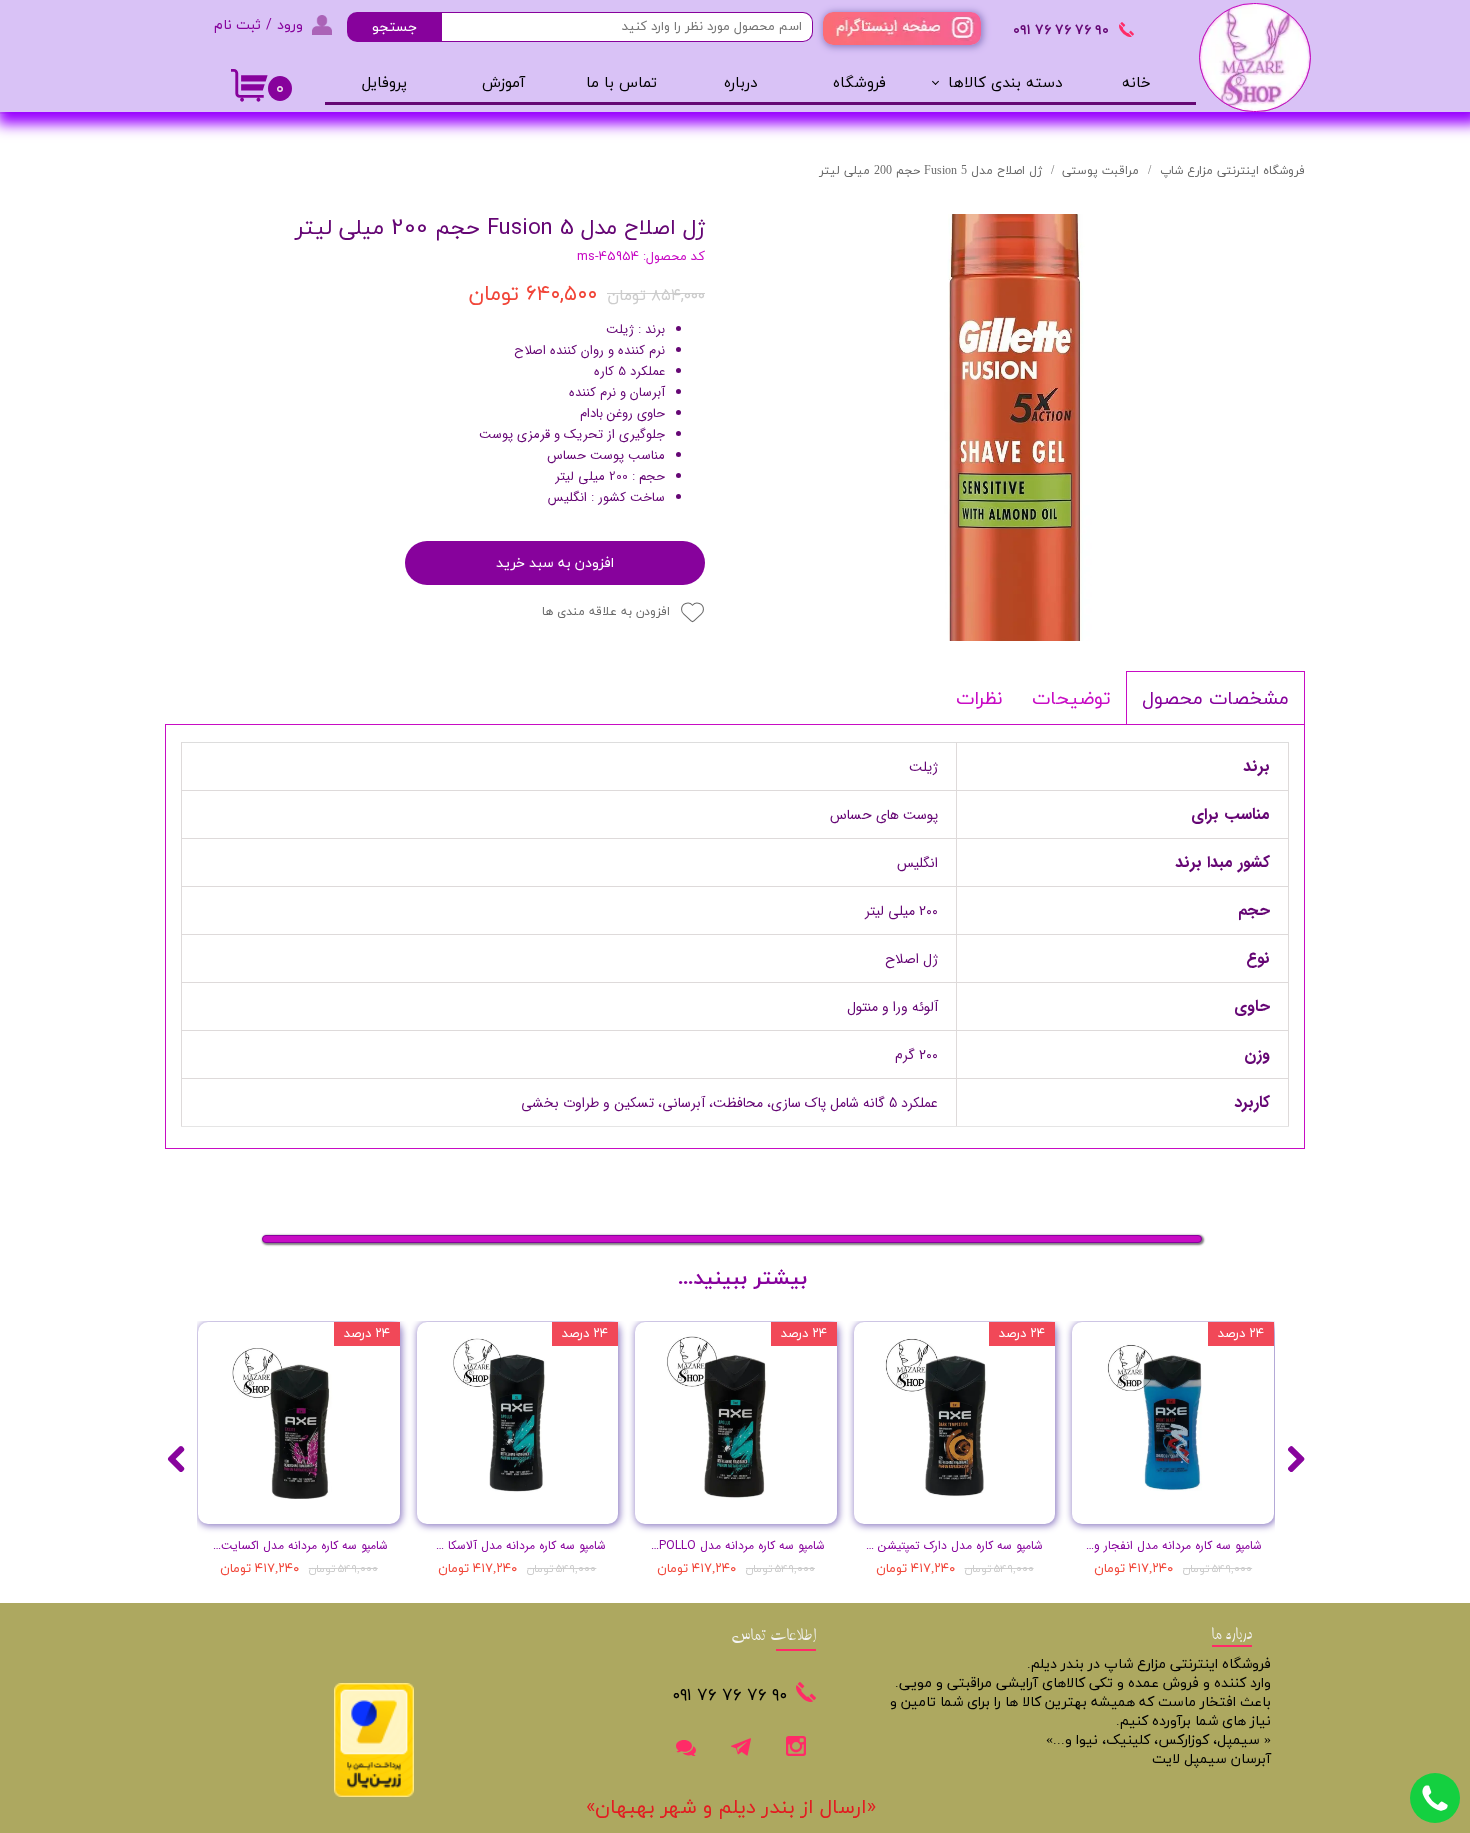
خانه (1136, 83)
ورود (290, 24)
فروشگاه (859, 83)
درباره (740, 83)
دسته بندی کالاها (1005, 83)
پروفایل (384, 83)
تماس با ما (621, 83)
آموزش (503, 83)
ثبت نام (237, 24)
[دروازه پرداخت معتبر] (374, 1793)
